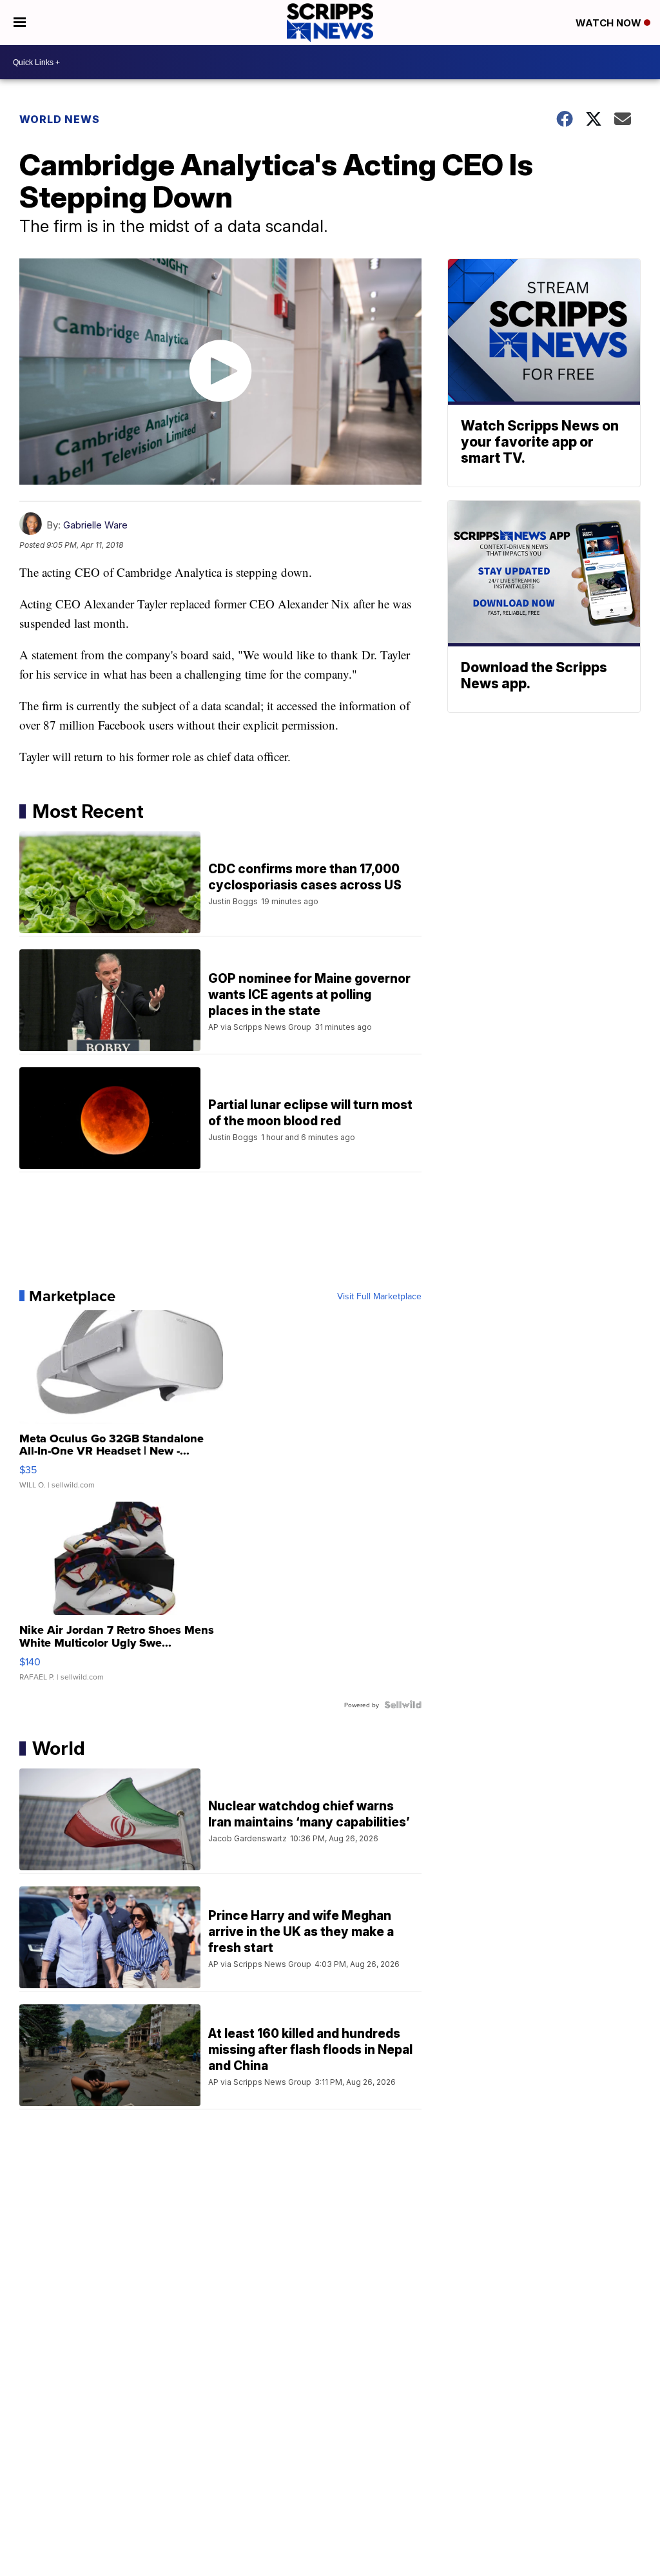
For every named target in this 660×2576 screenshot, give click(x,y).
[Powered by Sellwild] (403, 1705)
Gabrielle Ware (95, 525)
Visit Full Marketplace (379, 1296)
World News (60, 119)
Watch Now (610, 23)
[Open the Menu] (20, 23)
